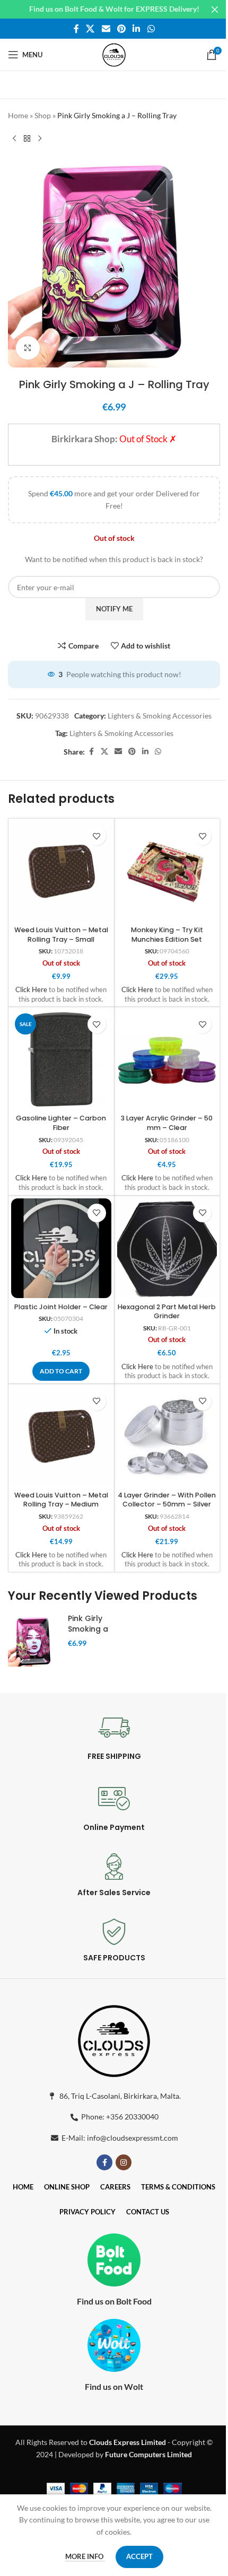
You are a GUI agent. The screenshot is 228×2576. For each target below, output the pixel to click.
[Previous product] (14, 138)
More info (85, 2556)
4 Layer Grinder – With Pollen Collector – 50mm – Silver (167, 1500)
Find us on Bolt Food (114, 2301)
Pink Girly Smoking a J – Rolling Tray (88, 1634)
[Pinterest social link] (121, 29)
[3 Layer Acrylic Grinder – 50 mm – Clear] (167, 1060)
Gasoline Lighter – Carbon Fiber (61, 1123)
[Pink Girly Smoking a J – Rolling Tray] (34, 1641)
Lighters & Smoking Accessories (160, 716)
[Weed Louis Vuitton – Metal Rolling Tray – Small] (61, 871)
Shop (43, 115)
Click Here (31, 990)
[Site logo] (114, 54)
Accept (139, 2556)
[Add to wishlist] (97, 836)
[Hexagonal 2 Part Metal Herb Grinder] (167, 1248)
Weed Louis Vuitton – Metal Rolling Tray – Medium (61, 1500)
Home (18, 115)
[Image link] (114, 2039)
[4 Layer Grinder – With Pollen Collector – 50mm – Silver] (167, 1437)
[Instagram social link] (124, 2162)
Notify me (114, 609)
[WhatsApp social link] (151, 29)
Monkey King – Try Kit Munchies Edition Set (167, 935)
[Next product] (40, 138)
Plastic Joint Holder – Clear (61, 1307)
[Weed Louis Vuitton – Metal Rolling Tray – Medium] (61, 1437)
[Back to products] (27, 138)
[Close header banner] (215, 9)
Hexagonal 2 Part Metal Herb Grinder (167, 1312)
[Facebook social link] (76, 29)
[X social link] (90, 29)
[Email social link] (106, 29)
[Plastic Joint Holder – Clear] (61, 1248)
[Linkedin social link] (137, 29)
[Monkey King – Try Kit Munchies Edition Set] (167, 871)
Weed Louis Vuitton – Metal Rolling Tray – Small (61, 935)
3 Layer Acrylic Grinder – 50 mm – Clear (167, 1123)
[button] (61, 1371)
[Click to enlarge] (28, 348)
